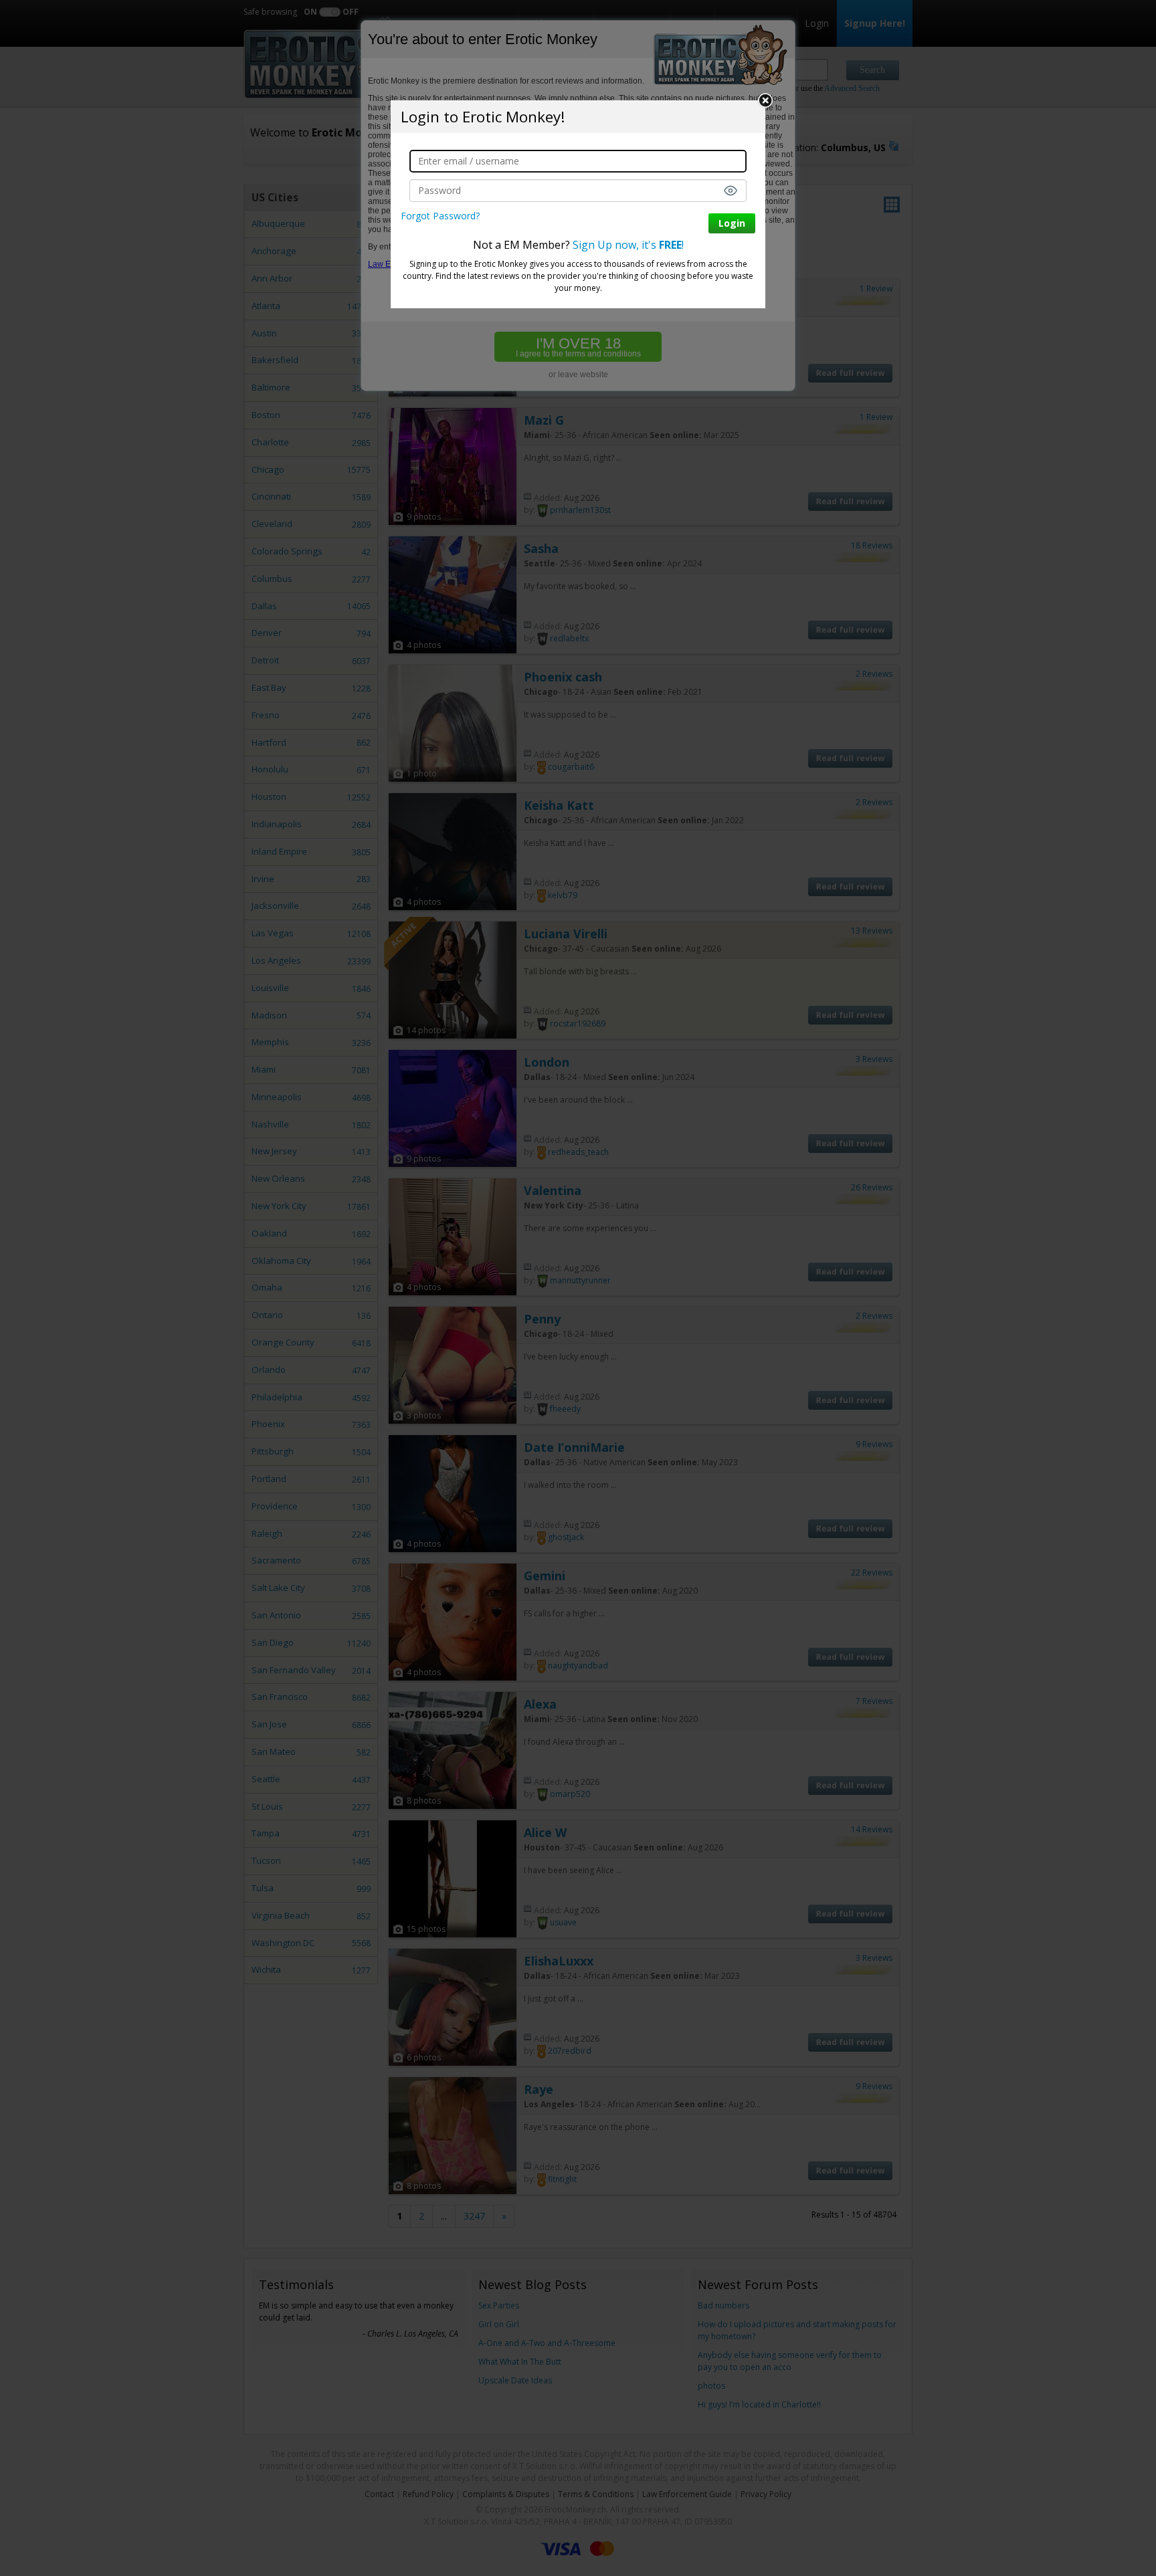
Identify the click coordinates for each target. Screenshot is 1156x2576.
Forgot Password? (440, 216)
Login (732, 223)
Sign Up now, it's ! (628, 245)
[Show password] (731, 191)
